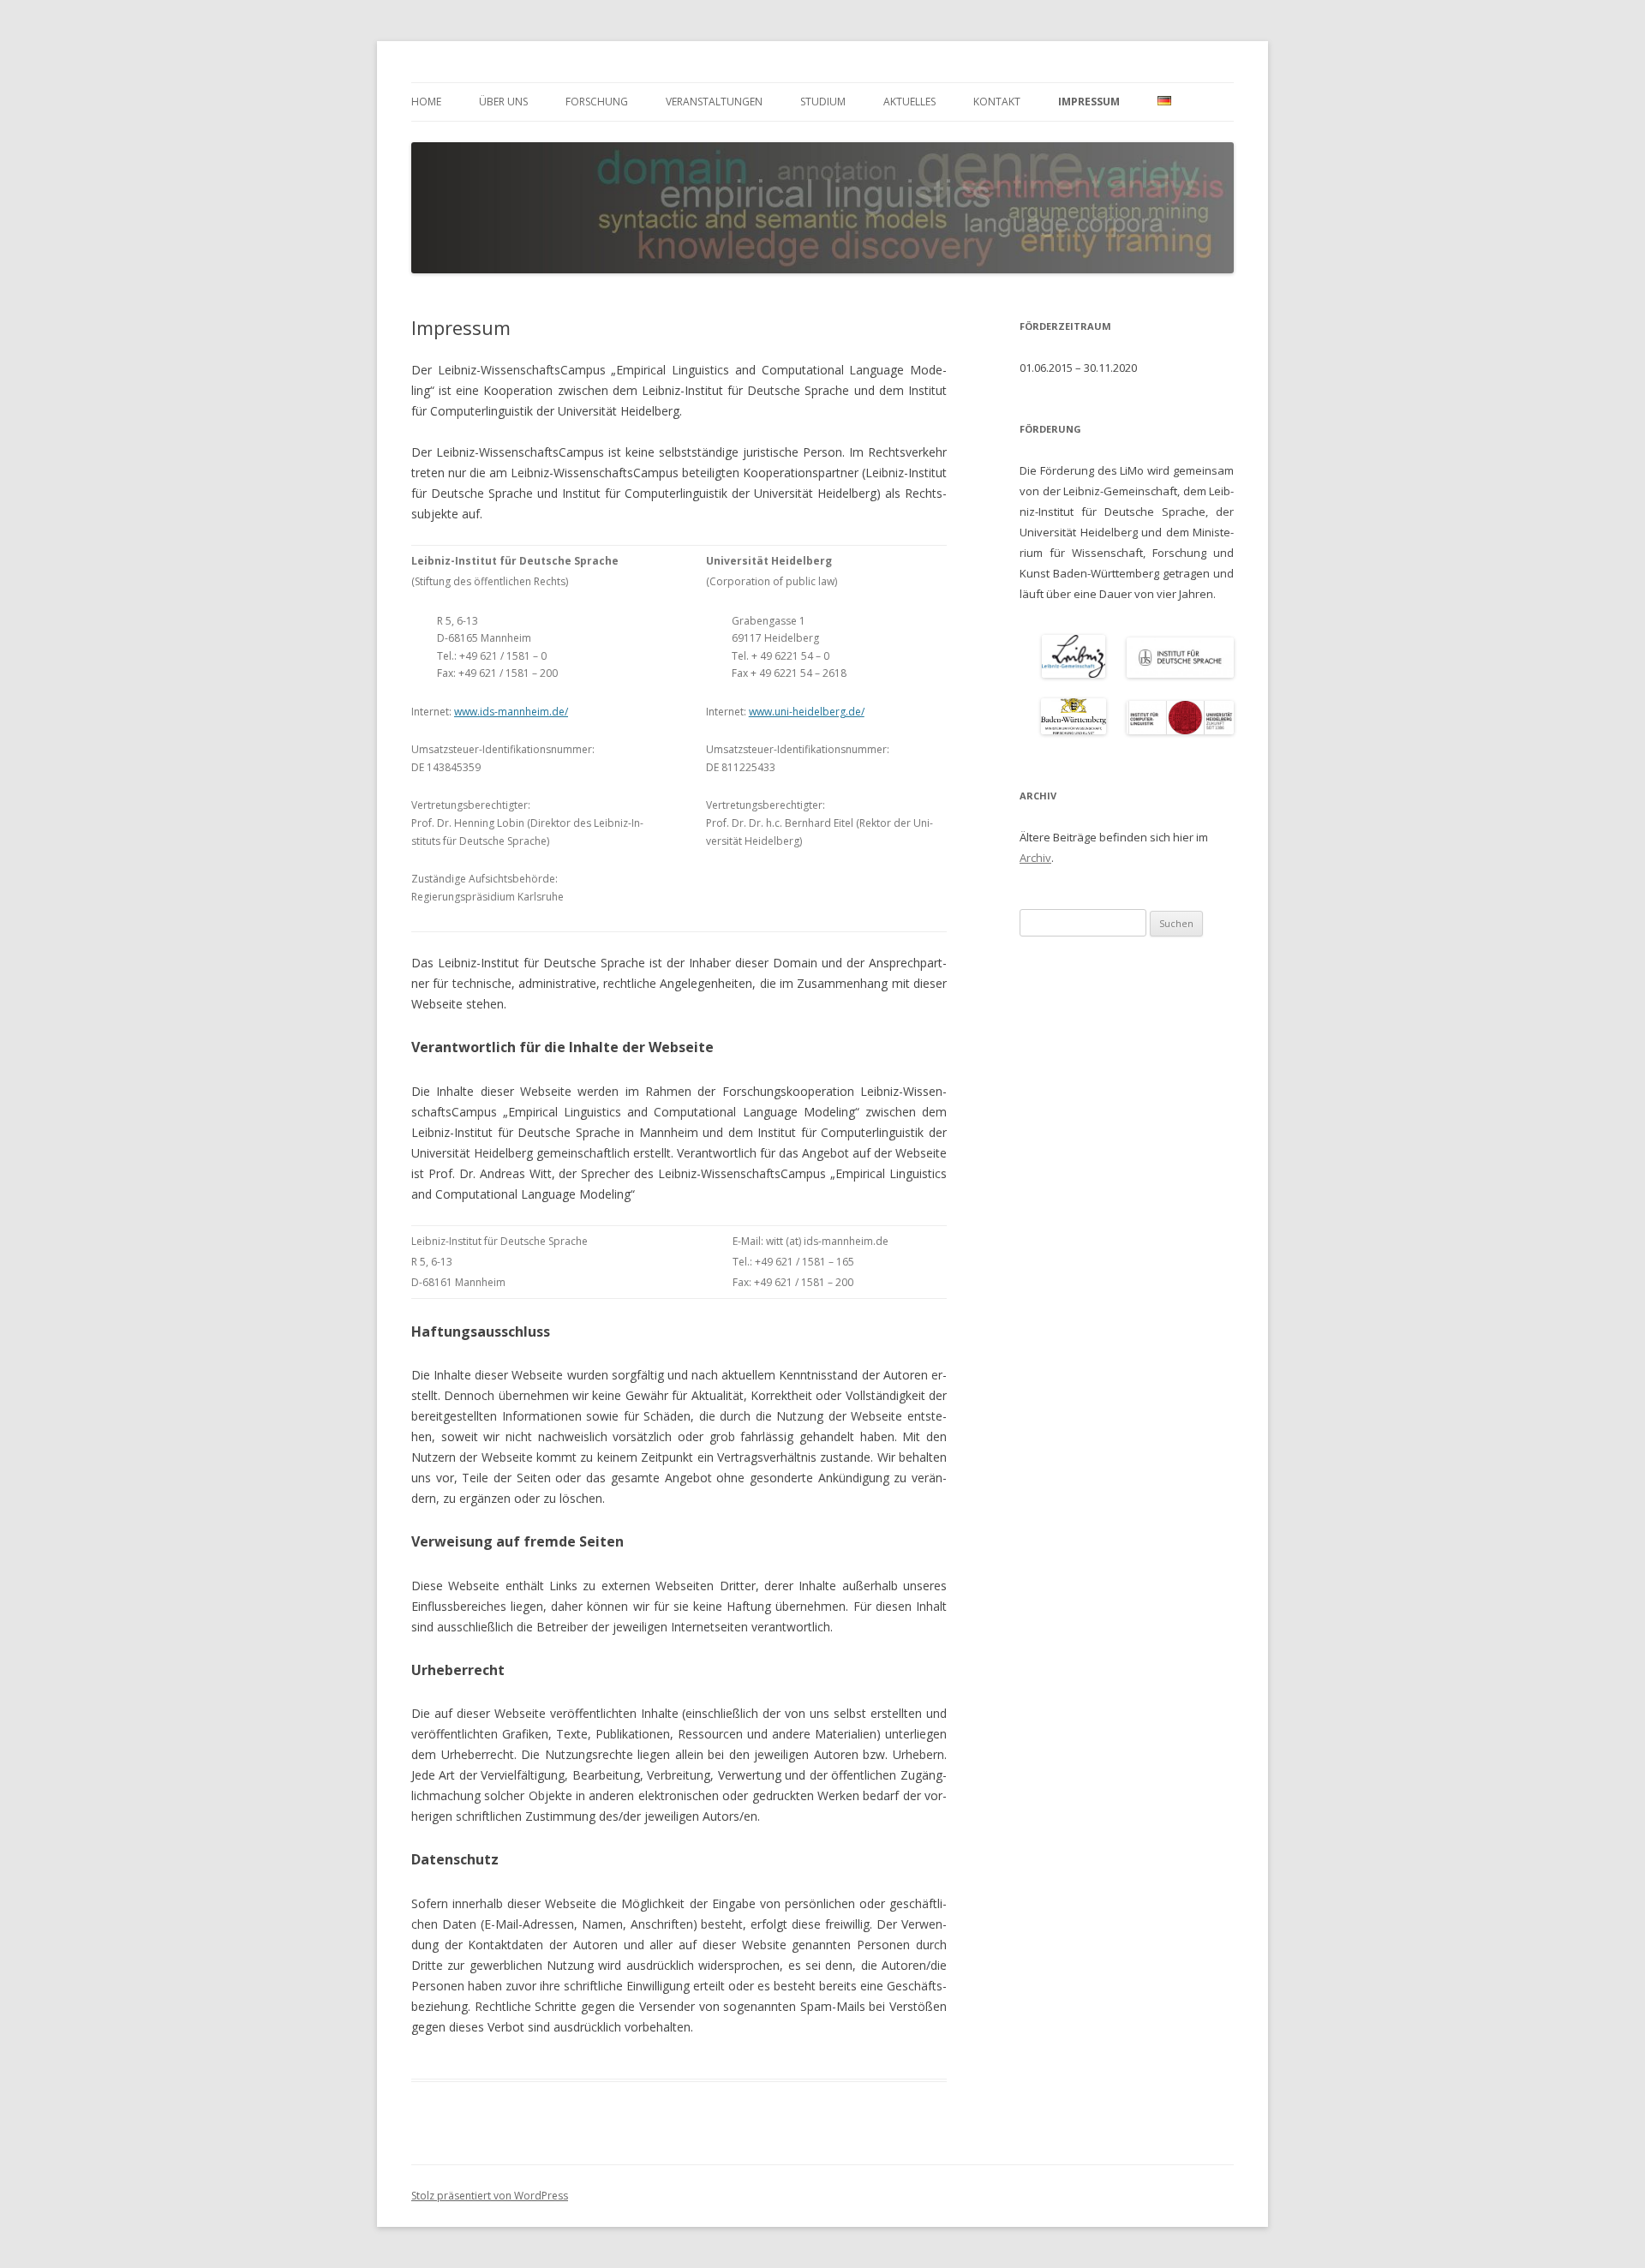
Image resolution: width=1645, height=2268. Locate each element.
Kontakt (997, 102)
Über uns (503, 102)
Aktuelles (909, 102)
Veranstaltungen (714, 102)
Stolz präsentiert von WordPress (490, 2196)
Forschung (597, 102)
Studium (823, 102)
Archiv (1035, 858)
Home (426, 102)
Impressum (1089, 102)
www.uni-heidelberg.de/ (807, 712)
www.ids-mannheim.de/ (511, 712)
